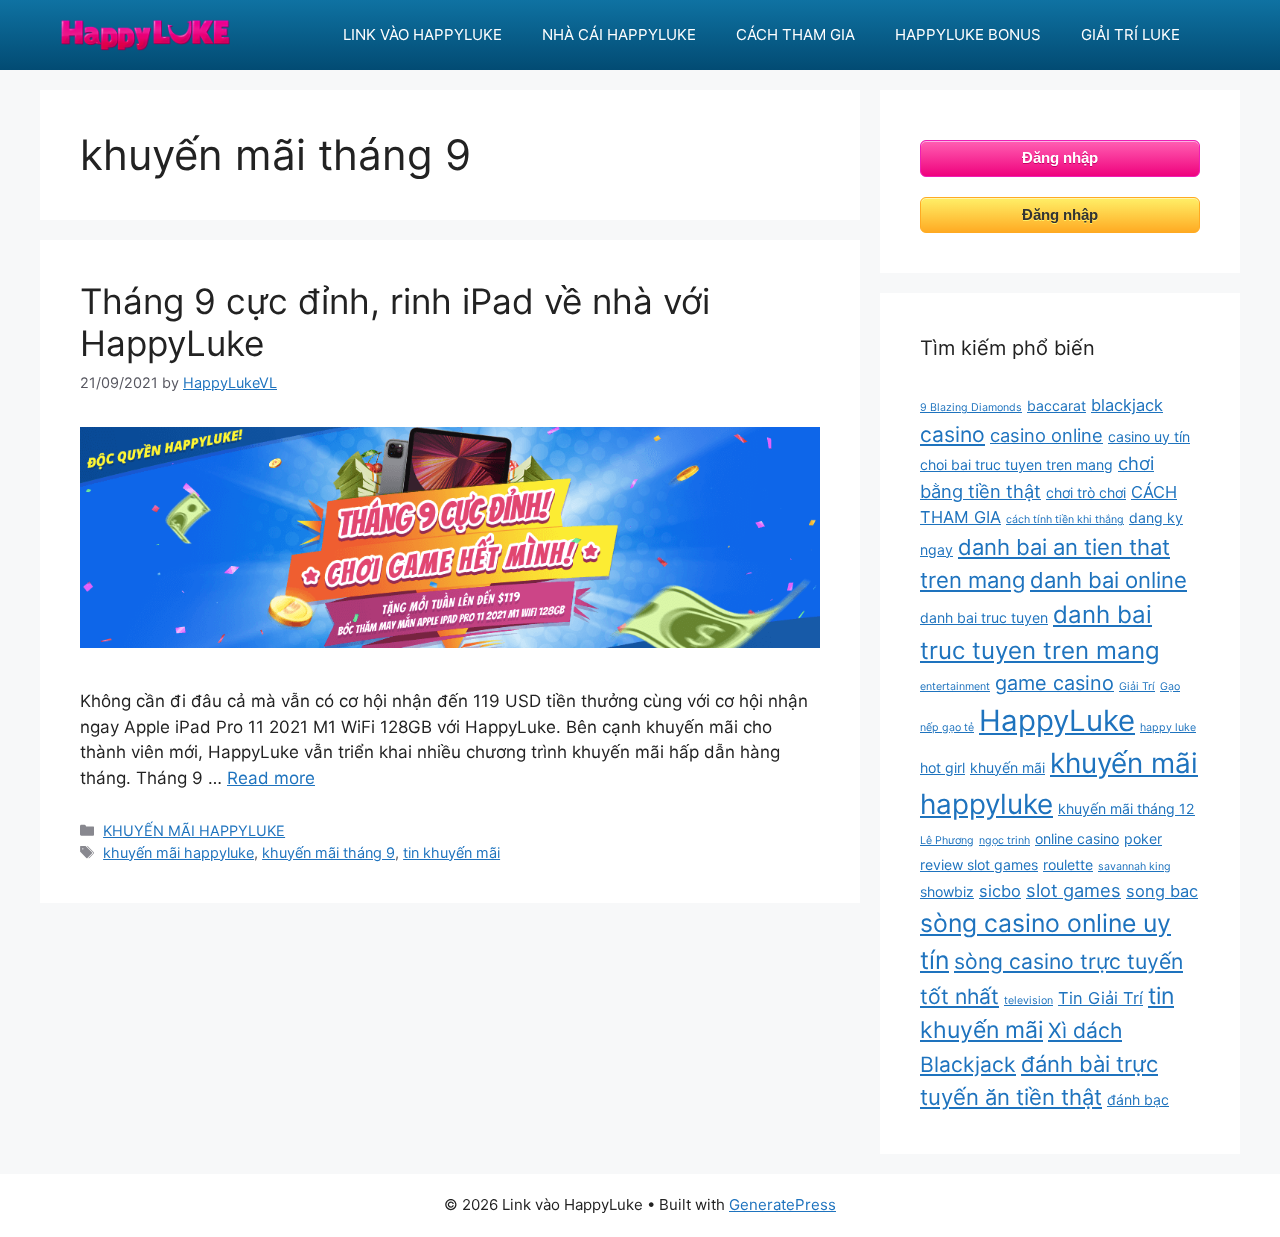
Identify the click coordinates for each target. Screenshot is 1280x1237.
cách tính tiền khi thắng (1065, 519)
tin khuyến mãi (451, 852)
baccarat (1056, 405)
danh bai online (1108, 580)
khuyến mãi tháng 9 (328, 852)
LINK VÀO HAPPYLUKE (422, 34)
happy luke (1168, 727)
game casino (1054, 683)
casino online (1046, 435)
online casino (1077, 838)
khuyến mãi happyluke (178, 852)
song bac (1162, 891)
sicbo (1000, 891)
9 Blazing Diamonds (971, 407)
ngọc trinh (1004, 840)
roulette (1068, 864)
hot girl (942, 767)
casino (952, 434)
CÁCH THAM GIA (795, 34)
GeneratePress (782, 1204)
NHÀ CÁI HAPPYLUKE (619, 34)
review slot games (979, 864)
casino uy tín (1149, 436)
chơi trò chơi (1086, 492)
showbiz (947, 891)
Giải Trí (1137, 686)
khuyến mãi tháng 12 (1126, 808)
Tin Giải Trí (1100, 998)
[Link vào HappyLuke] (145, 34)
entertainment (955, 686)
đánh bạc (1138, 1099)
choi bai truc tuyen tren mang (1016, 464)
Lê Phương (947, 840)
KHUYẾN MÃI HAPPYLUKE (194, 830)
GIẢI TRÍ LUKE (1130, 34)
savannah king (1134, 866)
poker (1143, 838)
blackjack (1127, 405)
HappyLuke (1057, 720)
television (1028, 1000)
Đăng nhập (1060, 157)
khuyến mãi (1007, 767)
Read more (271, 778)
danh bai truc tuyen (984, 617)
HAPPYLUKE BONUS (968, 34)
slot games (1073, 890)
